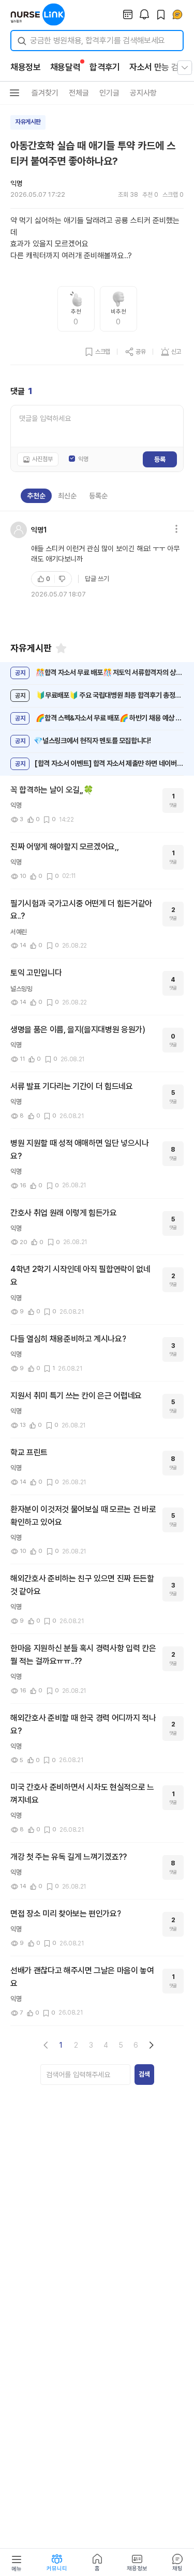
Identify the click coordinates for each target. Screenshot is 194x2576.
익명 (83, 459)
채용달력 (65, 67)
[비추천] (63, 579)
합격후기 (105, 67)
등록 (160, 459)
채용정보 (26, 67)
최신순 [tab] (67, 496)
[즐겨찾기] (61, 648)
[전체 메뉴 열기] (185, 68)
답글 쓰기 (97, 579)
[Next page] (151, 2045)
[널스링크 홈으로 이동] (38, 14)
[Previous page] (46, 2045)
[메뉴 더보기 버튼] (14, 93)
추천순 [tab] (36, 496)
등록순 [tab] (98, 496)
